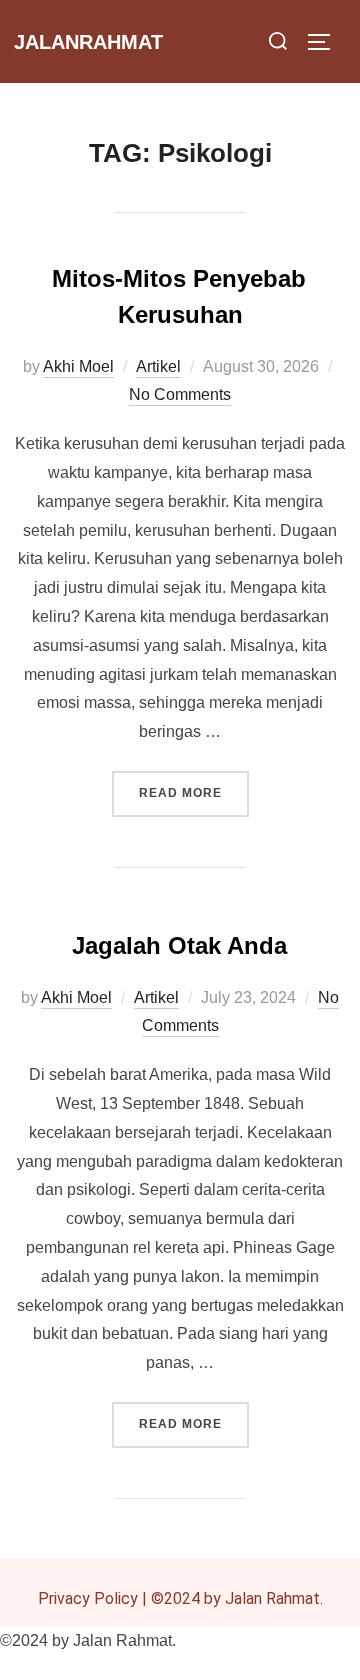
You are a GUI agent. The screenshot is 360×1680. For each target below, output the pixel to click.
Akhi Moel (78, 366)
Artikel (158, 366)
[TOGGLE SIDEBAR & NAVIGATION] (326, 42)
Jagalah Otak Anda (179, 945)
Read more (194, 785)
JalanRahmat (88, 42)
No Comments (180, 394)
